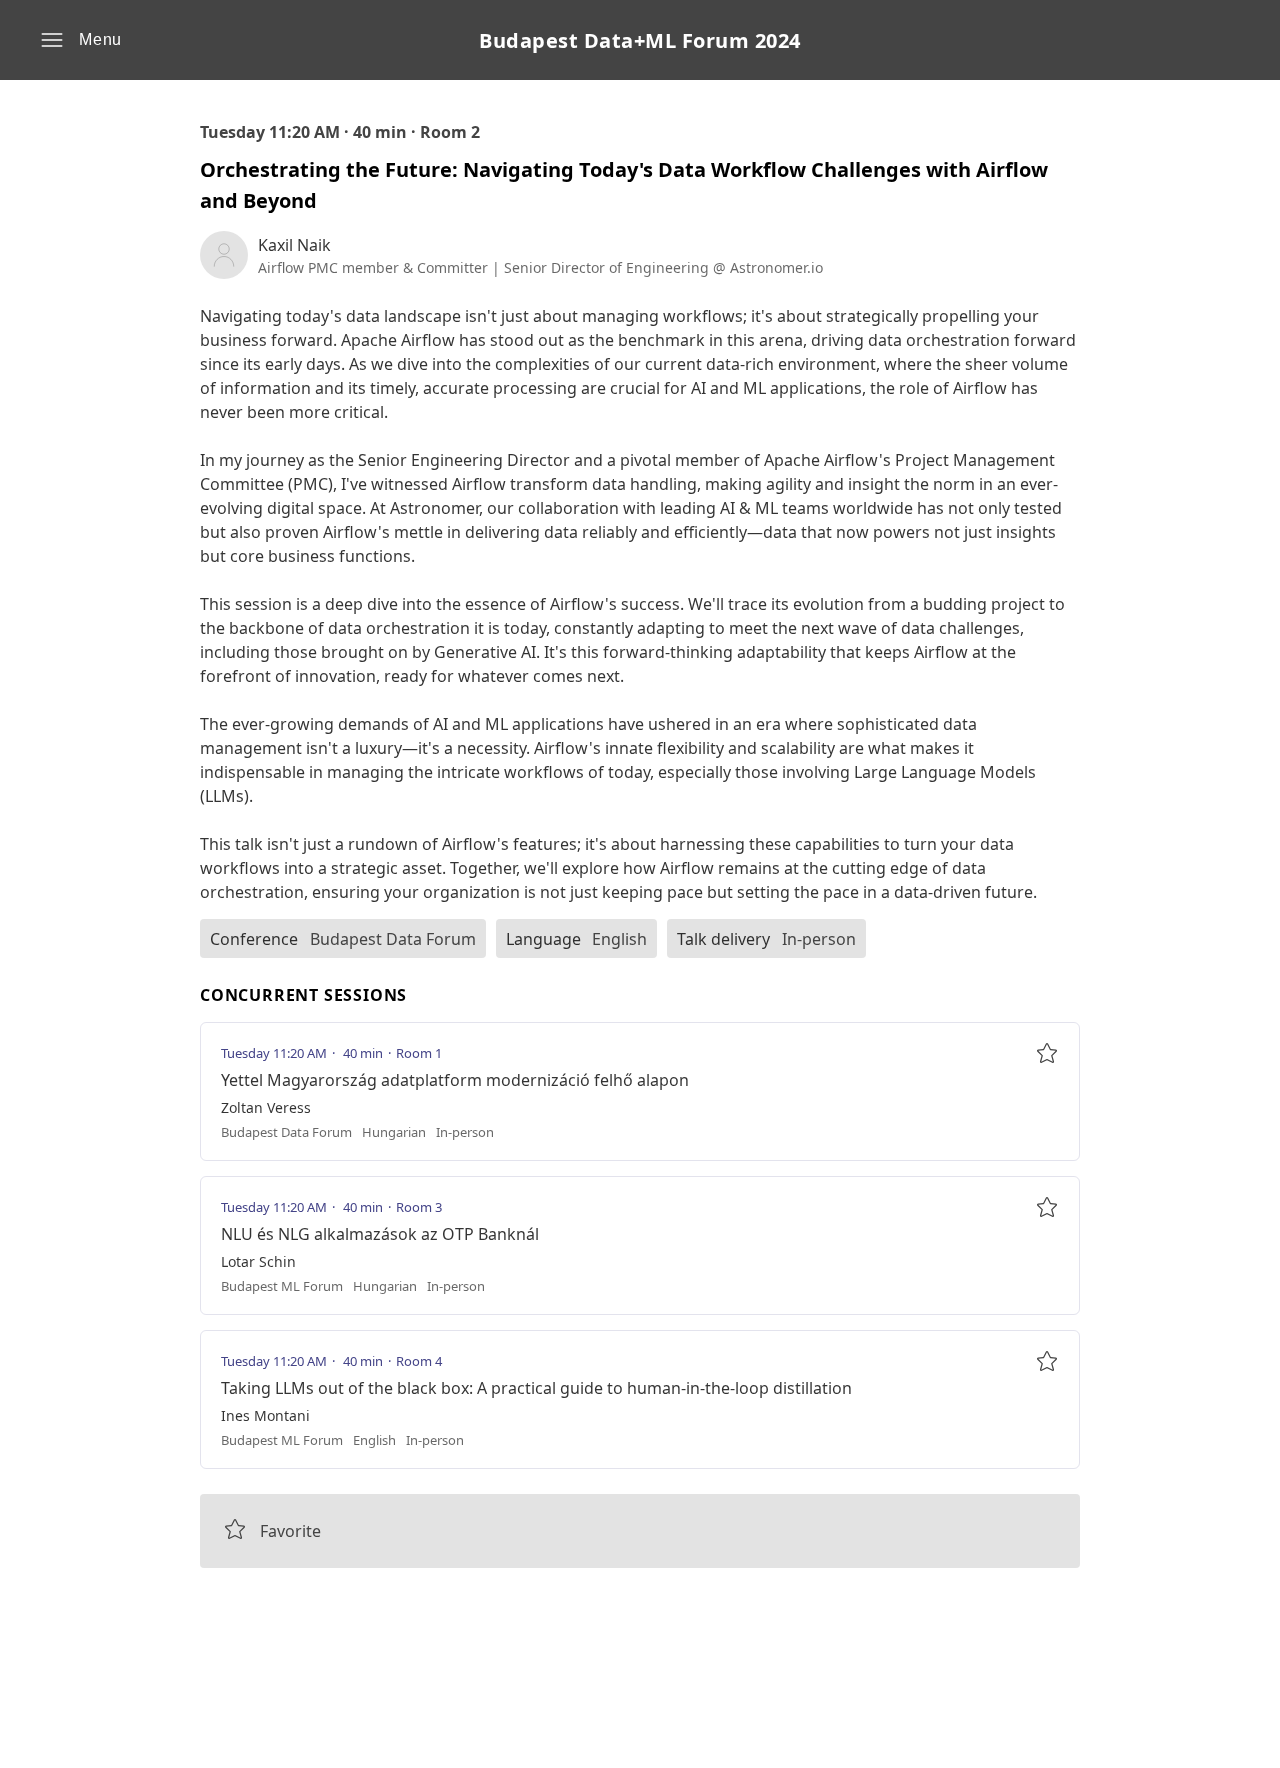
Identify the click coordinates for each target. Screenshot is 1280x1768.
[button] (81, 40)
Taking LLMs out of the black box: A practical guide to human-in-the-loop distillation (536, 1388)
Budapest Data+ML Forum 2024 (640, 40)
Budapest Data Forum (393, 939)
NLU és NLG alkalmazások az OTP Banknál (380, 1234)
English (619, 939)
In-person (819, 939)
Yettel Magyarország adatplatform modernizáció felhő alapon (455, 1080)
